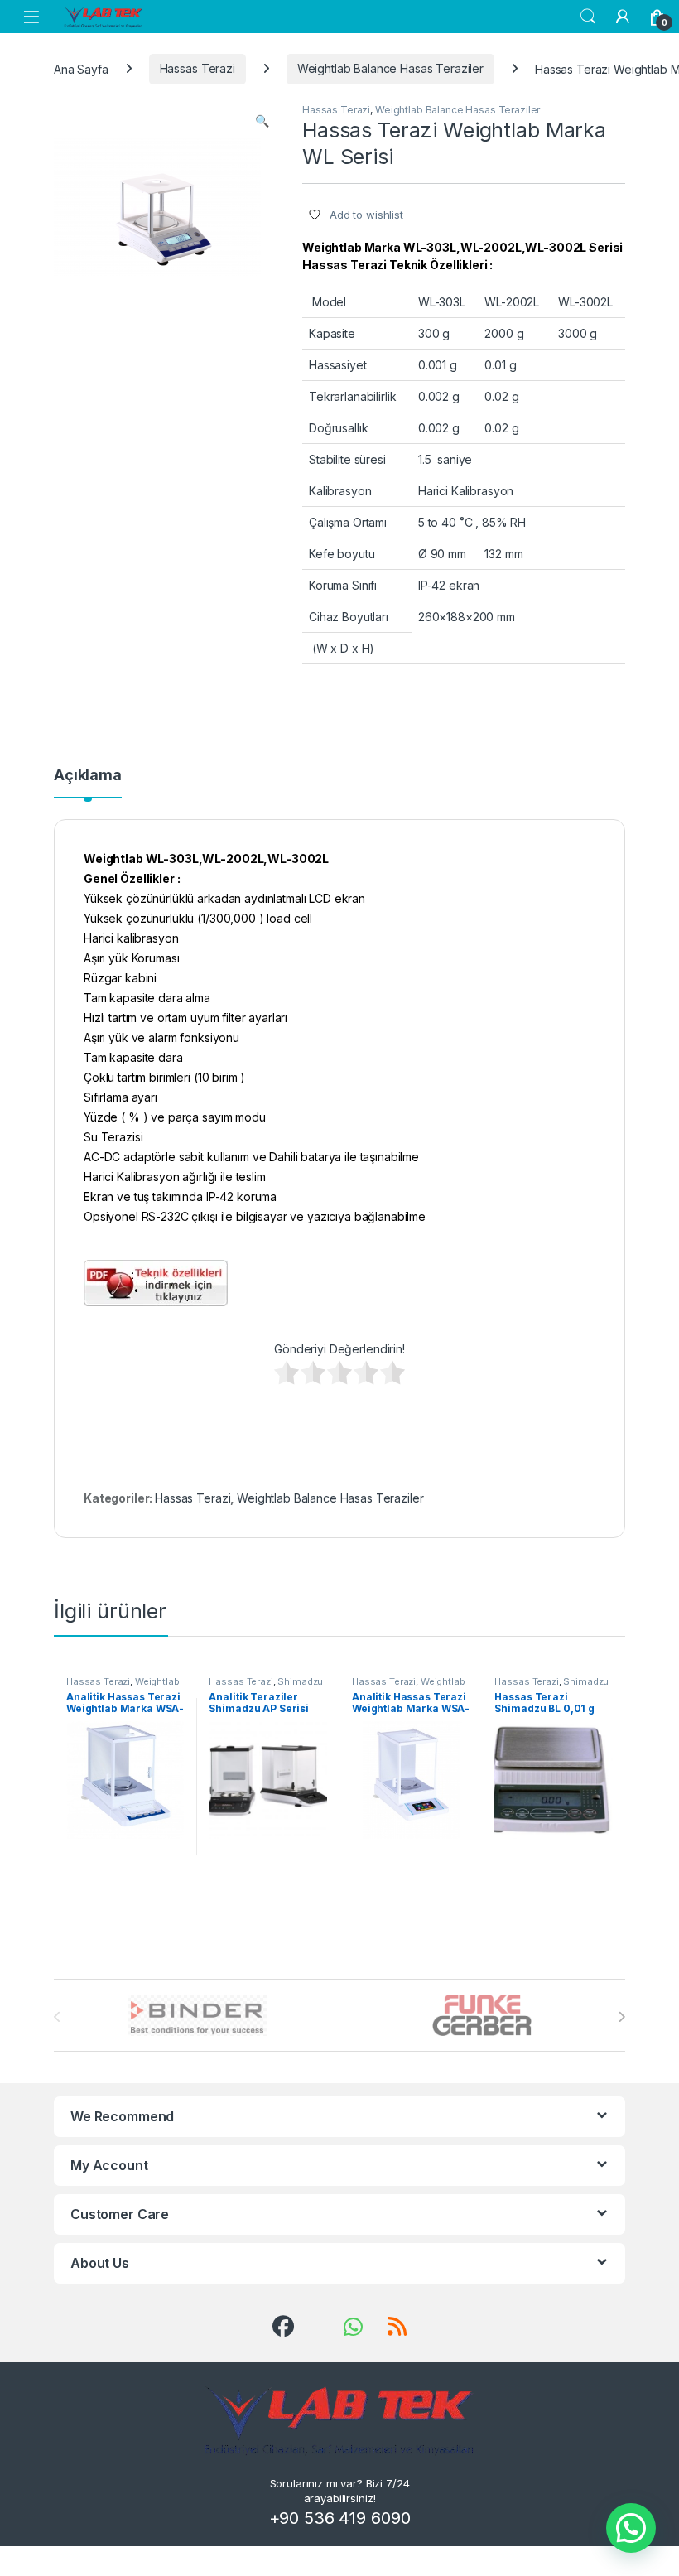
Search (588, 17)
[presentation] (621, 2017)
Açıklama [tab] (88, 776)
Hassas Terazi (197, 68)
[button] (262, 121)
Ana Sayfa (81, 68)
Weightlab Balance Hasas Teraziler (390, 68)
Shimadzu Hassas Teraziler (266, 1686)
